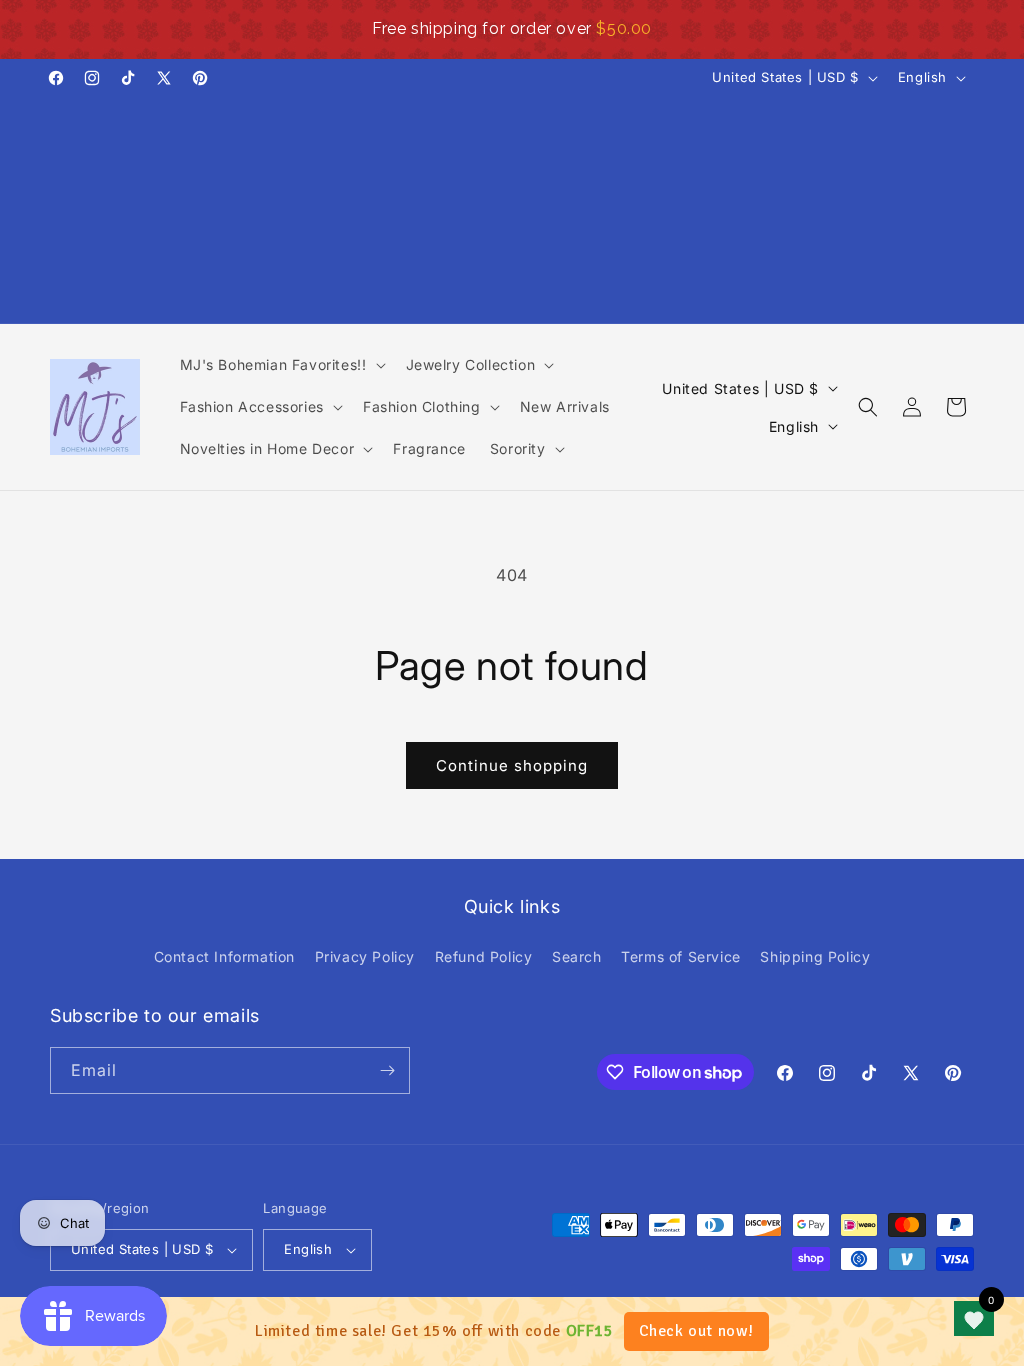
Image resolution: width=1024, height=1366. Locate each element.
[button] (281, 365)
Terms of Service (681, 956)
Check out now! (696, 1331)
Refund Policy (484, 956)
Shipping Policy (815, 956)
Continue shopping (512, 765)
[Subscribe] (387, 1070)
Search (577, 956)
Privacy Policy (365, 956)
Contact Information (224, 956)
